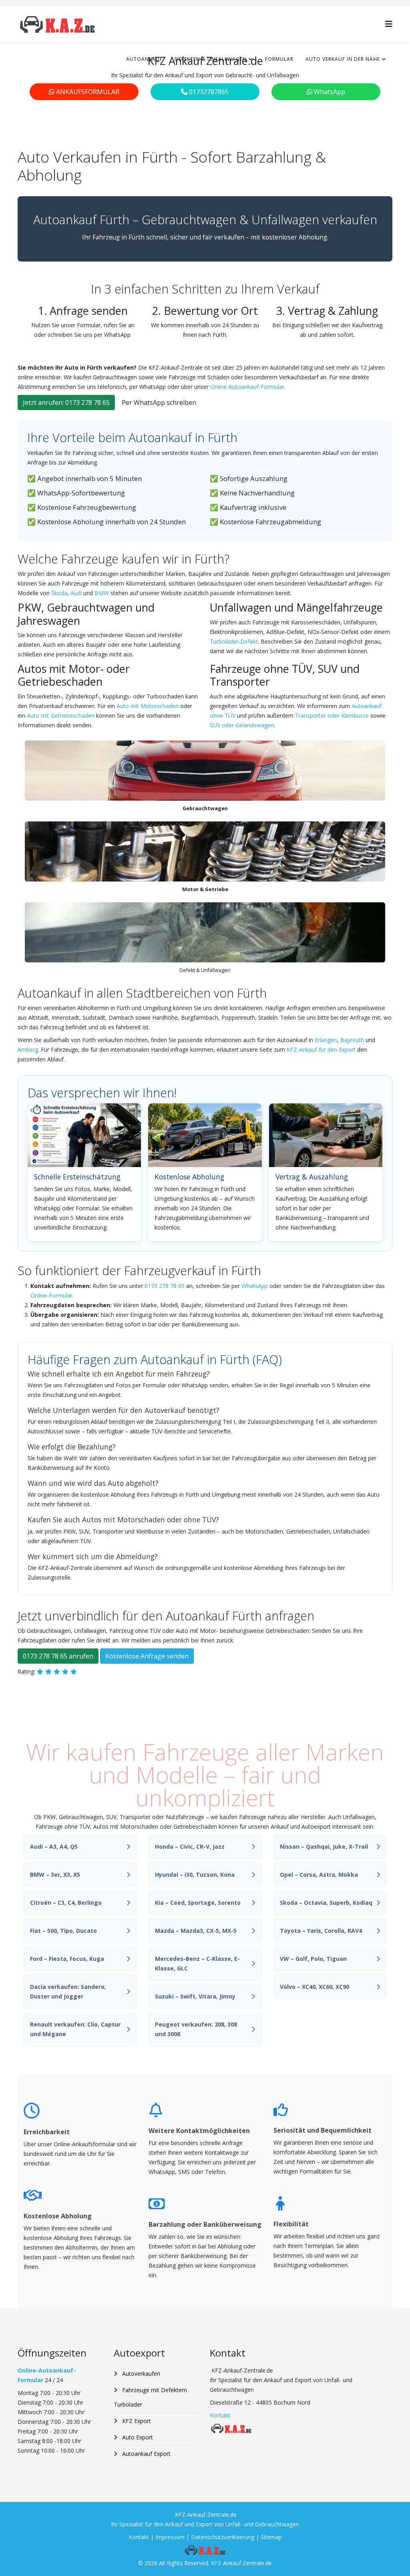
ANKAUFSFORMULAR (87, 92)
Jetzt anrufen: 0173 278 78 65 (66, 402)
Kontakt (220, 2415)
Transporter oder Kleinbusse (332, 715)
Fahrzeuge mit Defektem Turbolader (150, 2397)
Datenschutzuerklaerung (223, 2537)
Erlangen (326, 1040)
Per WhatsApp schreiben (159, 402)
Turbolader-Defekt (234, 641)
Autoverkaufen (140, 2374)
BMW (102, 593)
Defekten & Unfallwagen (211, 59)
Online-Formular (51, 1295)
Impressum (171, 2537)
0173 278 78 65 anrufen (58, 1656)
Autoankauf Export (146, 2454)
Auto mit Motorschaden (148, 706)
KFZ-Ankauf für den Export (321, 1050)
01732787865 (208, 92)
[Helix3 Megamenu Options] (389, 24)
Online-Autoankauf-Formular (247, 387)
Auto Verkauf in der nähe (343, 59)
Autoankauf (144, 59)
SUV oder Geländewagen (242, 725)
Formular (279, 59)
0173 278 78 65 (165, 1286)
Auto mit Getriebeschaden (61, 715)
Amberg (28, 1050)
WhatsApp (329, 92)
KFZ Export (136, 2421)
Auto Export (137, 2437)
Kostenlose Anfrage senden (147, 1656)
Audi (76, 593)
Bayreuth (352, 1040)
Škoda (59, 593)
